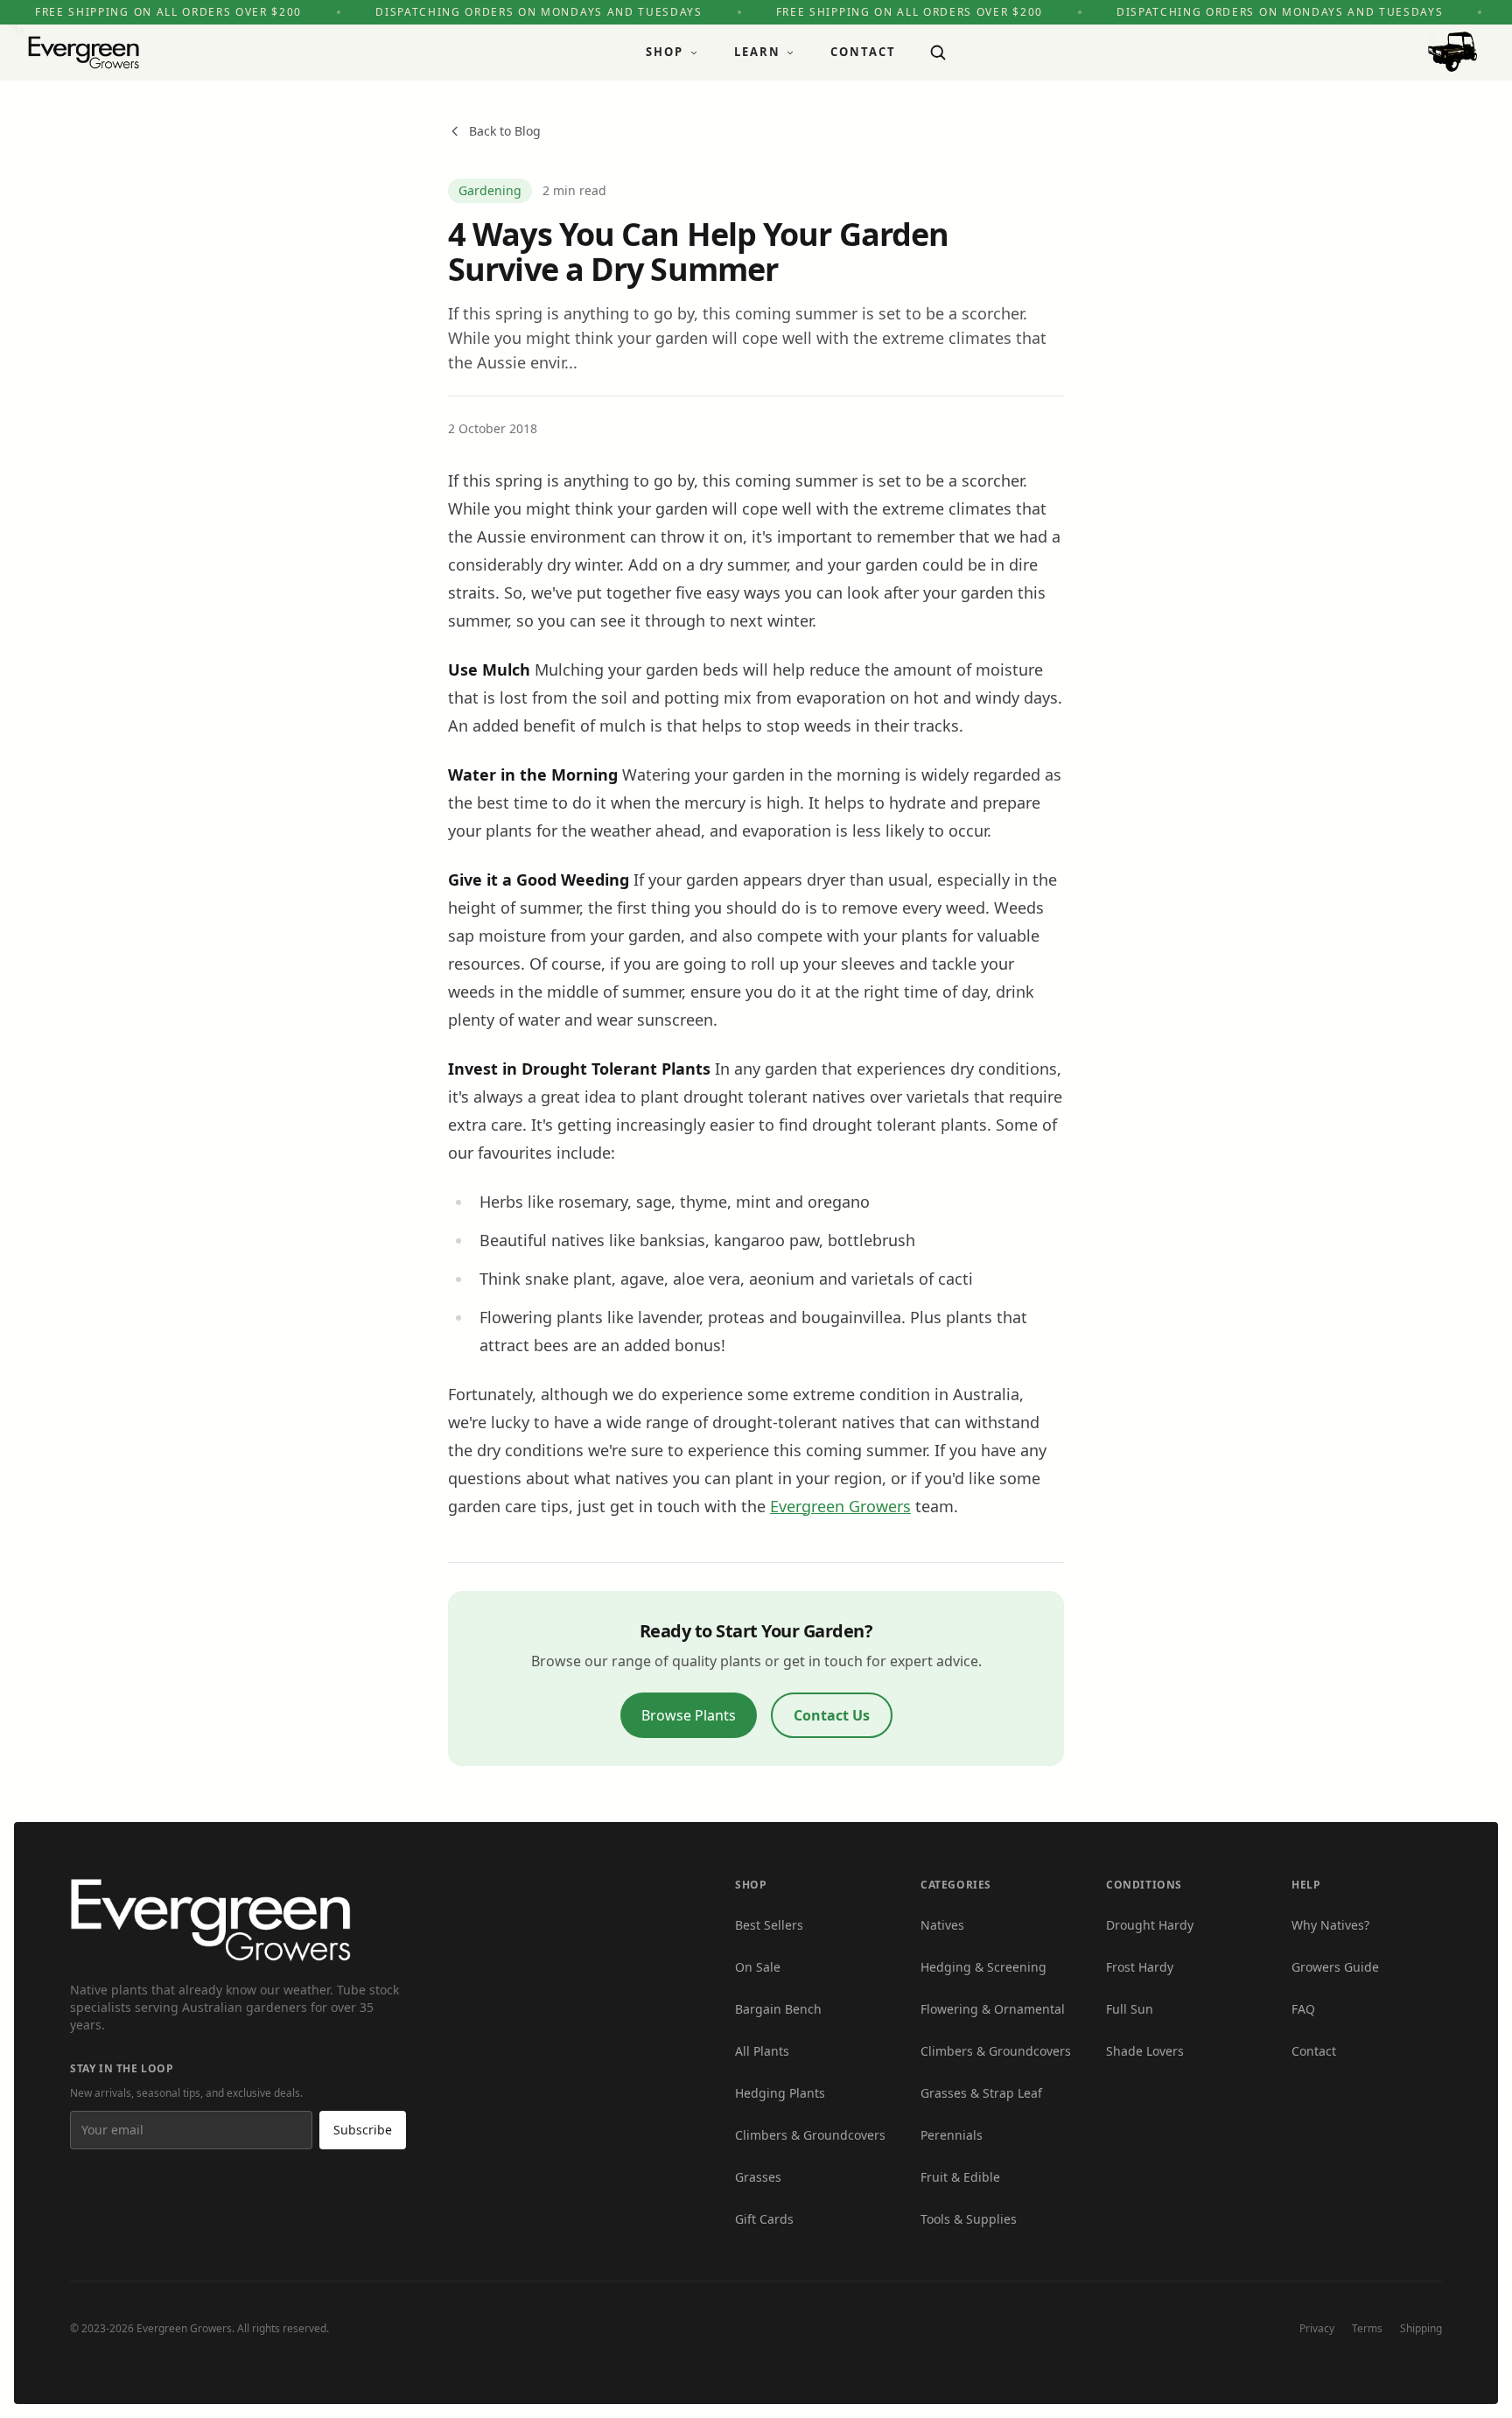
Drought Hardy (1150, 1925)
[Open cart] (1452, 52)
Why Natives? (1330, 1925)
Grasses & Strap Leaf (981, 2093)
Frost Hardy (1140, 1967)
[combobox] (938, 53)
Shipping (1421, 2328)
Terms (1367, 2328)
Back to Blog (505, 131)
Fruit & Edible (960, 2177)
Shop (665, 52)
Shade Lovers (1145, 2051)
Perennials (952, 2135)
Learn (757, 52)
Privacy (1317, 2328)
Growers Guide (1335, 1967)
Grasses (758, 2177)
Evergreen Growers (840, 1506)
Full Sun (1130, 2009)
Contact (863, 52)
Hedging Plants (780, 2093)
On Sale (758, 1967)
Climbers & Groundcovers (810, 2135)
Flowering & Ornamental (993, 2009)
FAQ (1303, 2009)
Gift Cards (764, 2219)
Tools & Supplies (969, 2219)
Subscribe (363, 2130)
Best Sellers (769, 1925)
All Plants (762, 2051)
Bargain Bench (778, 2009)
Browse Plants (689, 1715)
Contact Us (832, 1715)
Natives (942, 1925)
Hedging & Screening (983, 1967)
